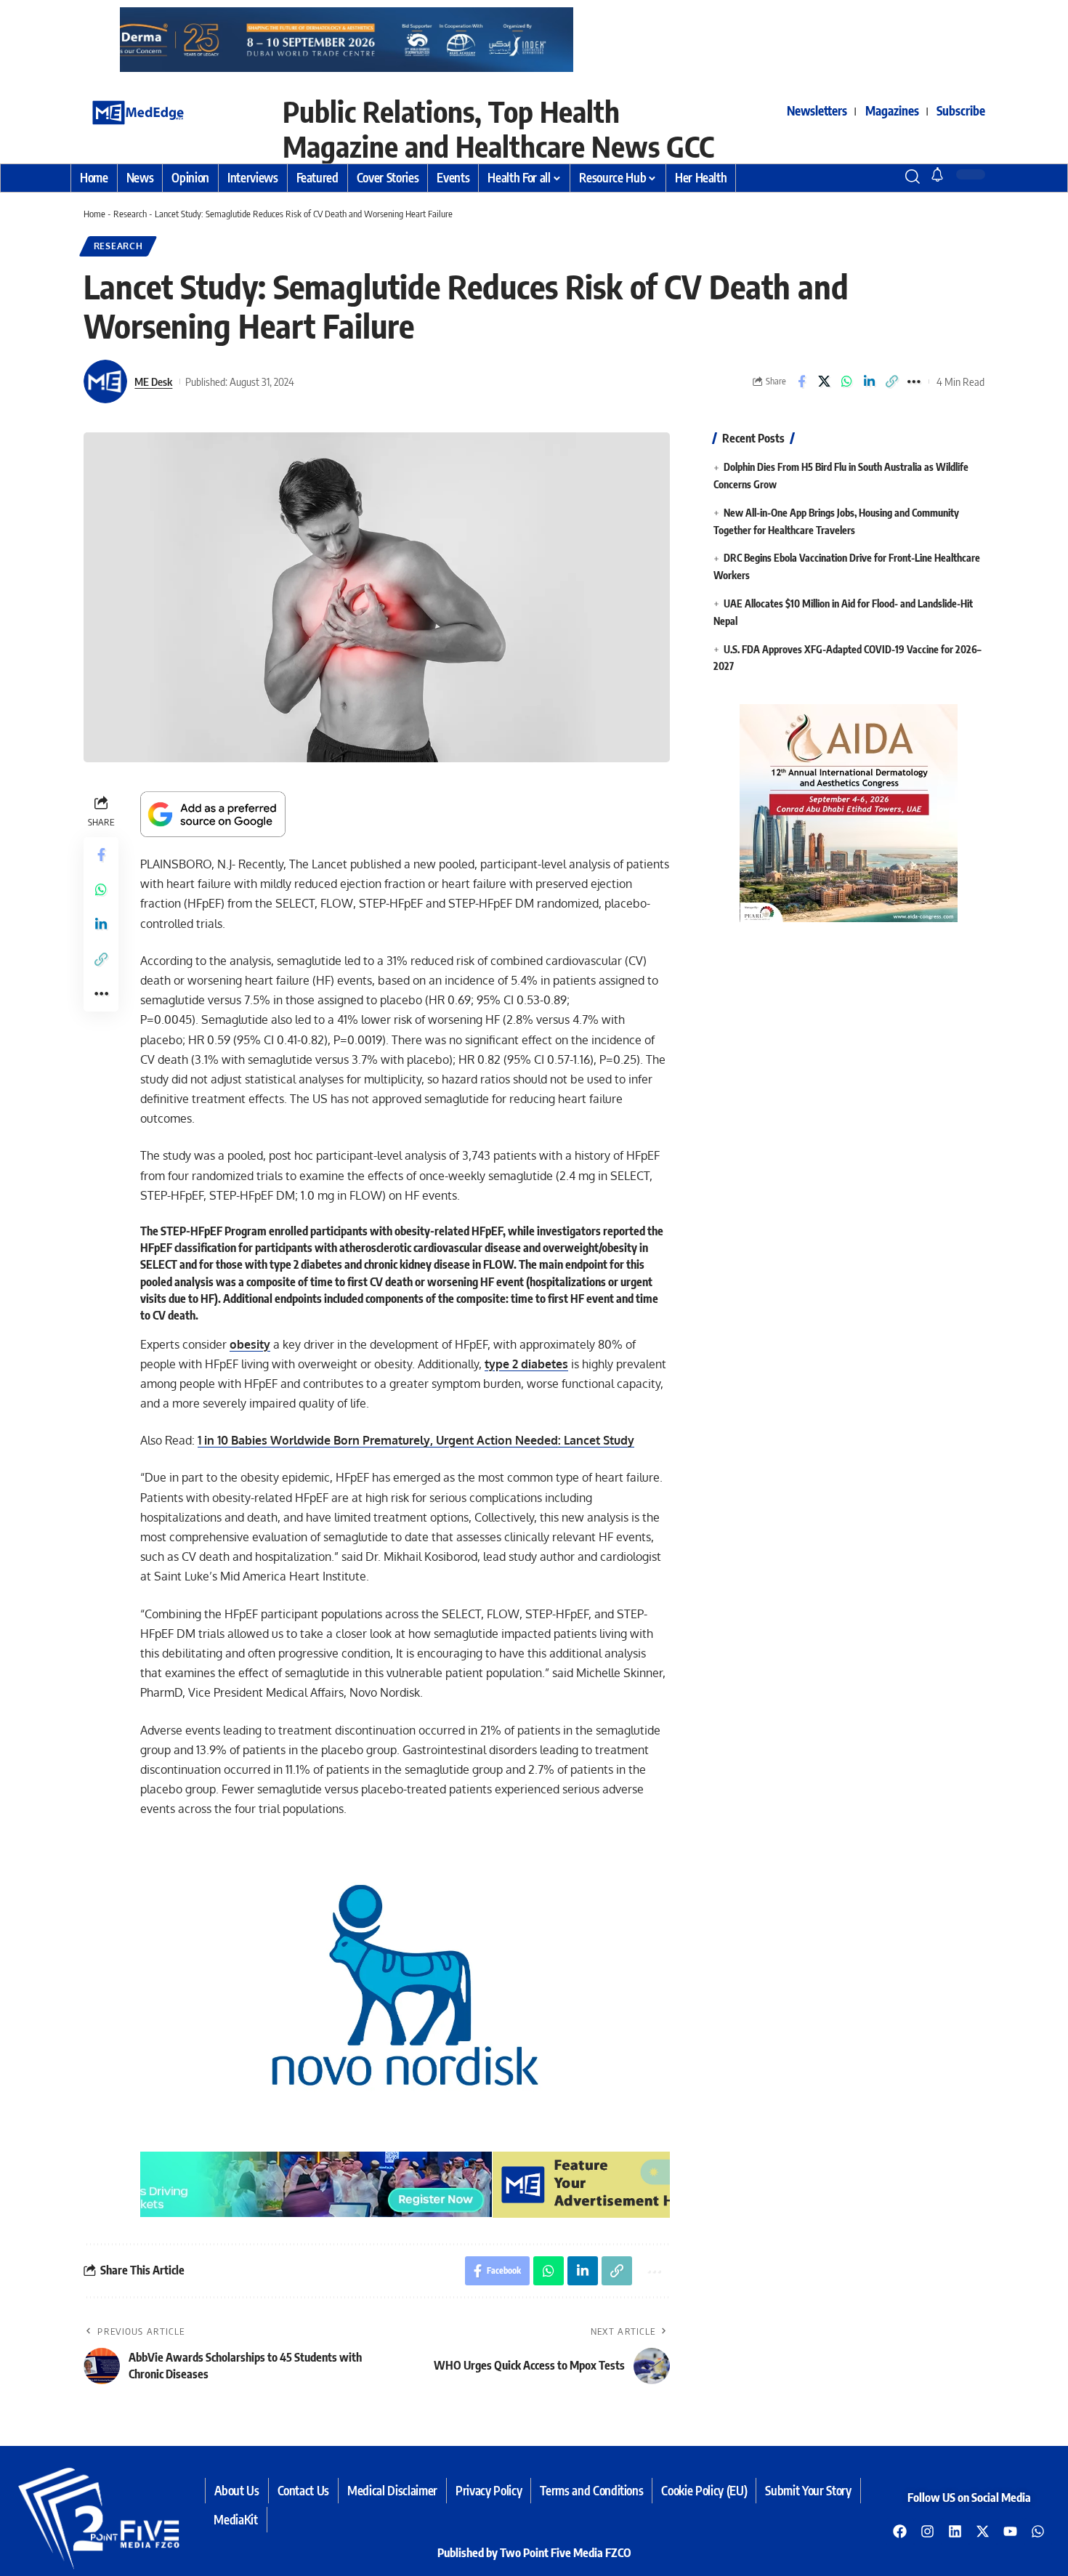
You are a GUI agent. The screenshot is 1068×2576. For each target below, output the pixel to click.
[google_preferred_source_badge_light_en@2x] (213, 813)
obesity (250, 1344)
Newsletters (817, 110)
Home (94, 214)
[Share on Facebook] (801, 381)
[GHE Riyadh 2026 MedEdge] (534, 39)
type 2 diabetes (526, 1364)
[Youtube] (1011, 2531)
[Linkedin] (955, 2531)
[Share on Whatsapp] (846, 381)
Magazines (892, 110)
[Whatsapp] (1038, 2531)
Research (130, 214)
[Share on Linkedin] (869, 381)
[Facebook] (900, 2531)
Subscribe (961, 110)
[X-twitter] (983, 2531)
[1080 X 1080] (849, 812)
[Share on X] (824, 381)
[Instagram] (928, 2531)
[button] (886, 177)
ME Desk (153, 381)
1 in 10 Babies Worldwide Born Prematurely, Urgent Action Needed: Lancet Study (416, 1440)
